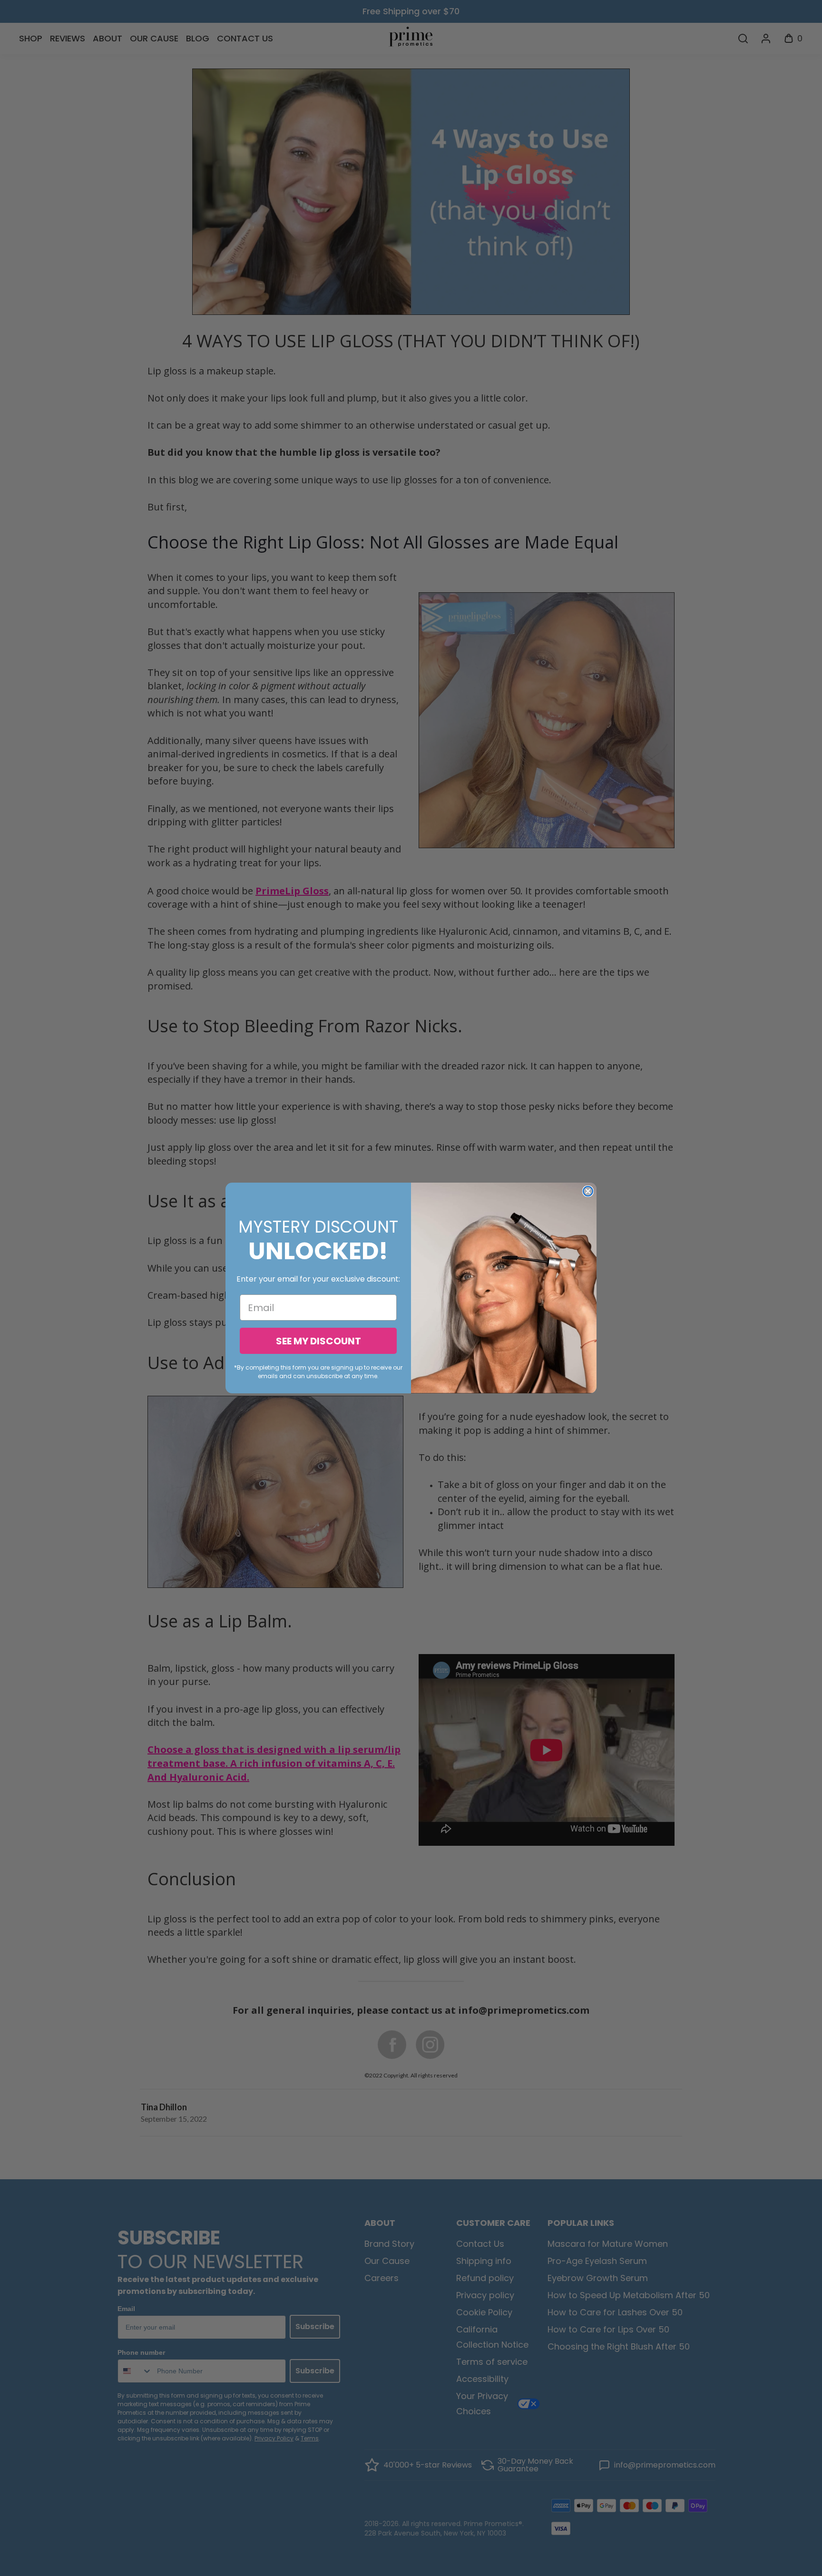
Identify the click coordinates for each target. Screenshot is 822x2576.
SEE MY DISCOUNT (318, 1341)
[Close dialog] (588, 1191)
